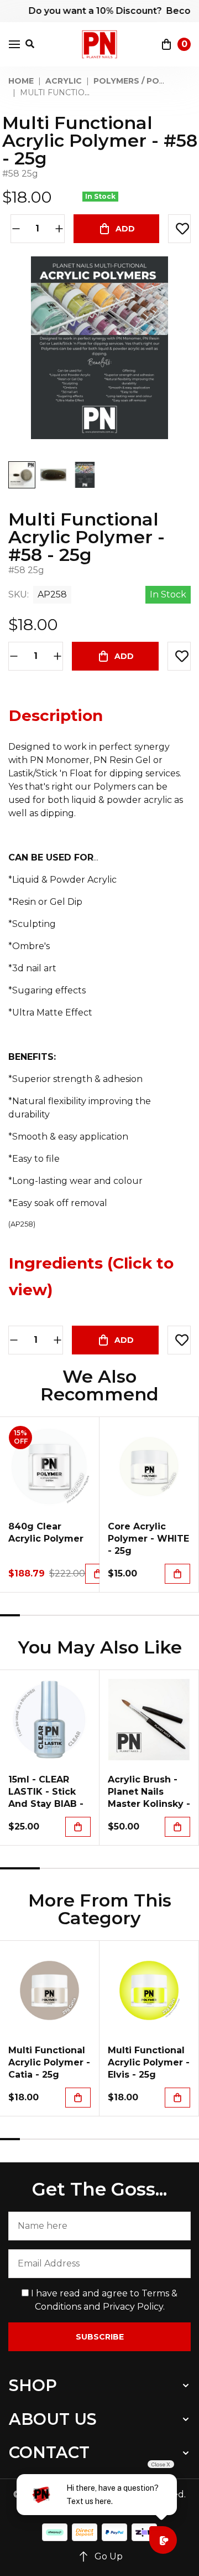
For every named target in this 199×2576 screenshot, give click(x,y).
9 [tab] (169, 1615)
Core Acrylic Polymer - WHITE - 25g (148, 1539)
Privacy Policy (133, 2307)
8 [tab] (149, 1615)
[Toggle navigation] (14, 44)
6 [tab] (109, 1615)
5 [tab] (90, 1615)
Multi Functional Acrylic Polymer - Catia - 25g (49, 2062)
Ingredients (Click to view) (91, 1276)
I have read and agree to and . (103, 2300)
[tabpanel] (50, 1505)
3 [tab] (50, 1615)
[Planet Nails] (100, 44)
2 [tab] (30, 1615)
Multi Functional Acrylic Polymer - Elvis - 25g (149, 2062)
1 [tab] (10, 1615)
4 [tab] (70, 1615)
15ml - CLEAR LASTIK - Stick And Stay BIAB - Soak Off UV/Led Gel (48, 1804)
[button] (179, 229)
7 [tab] (129, 1615)
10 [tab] (189, 1615)
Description (56, 715)
